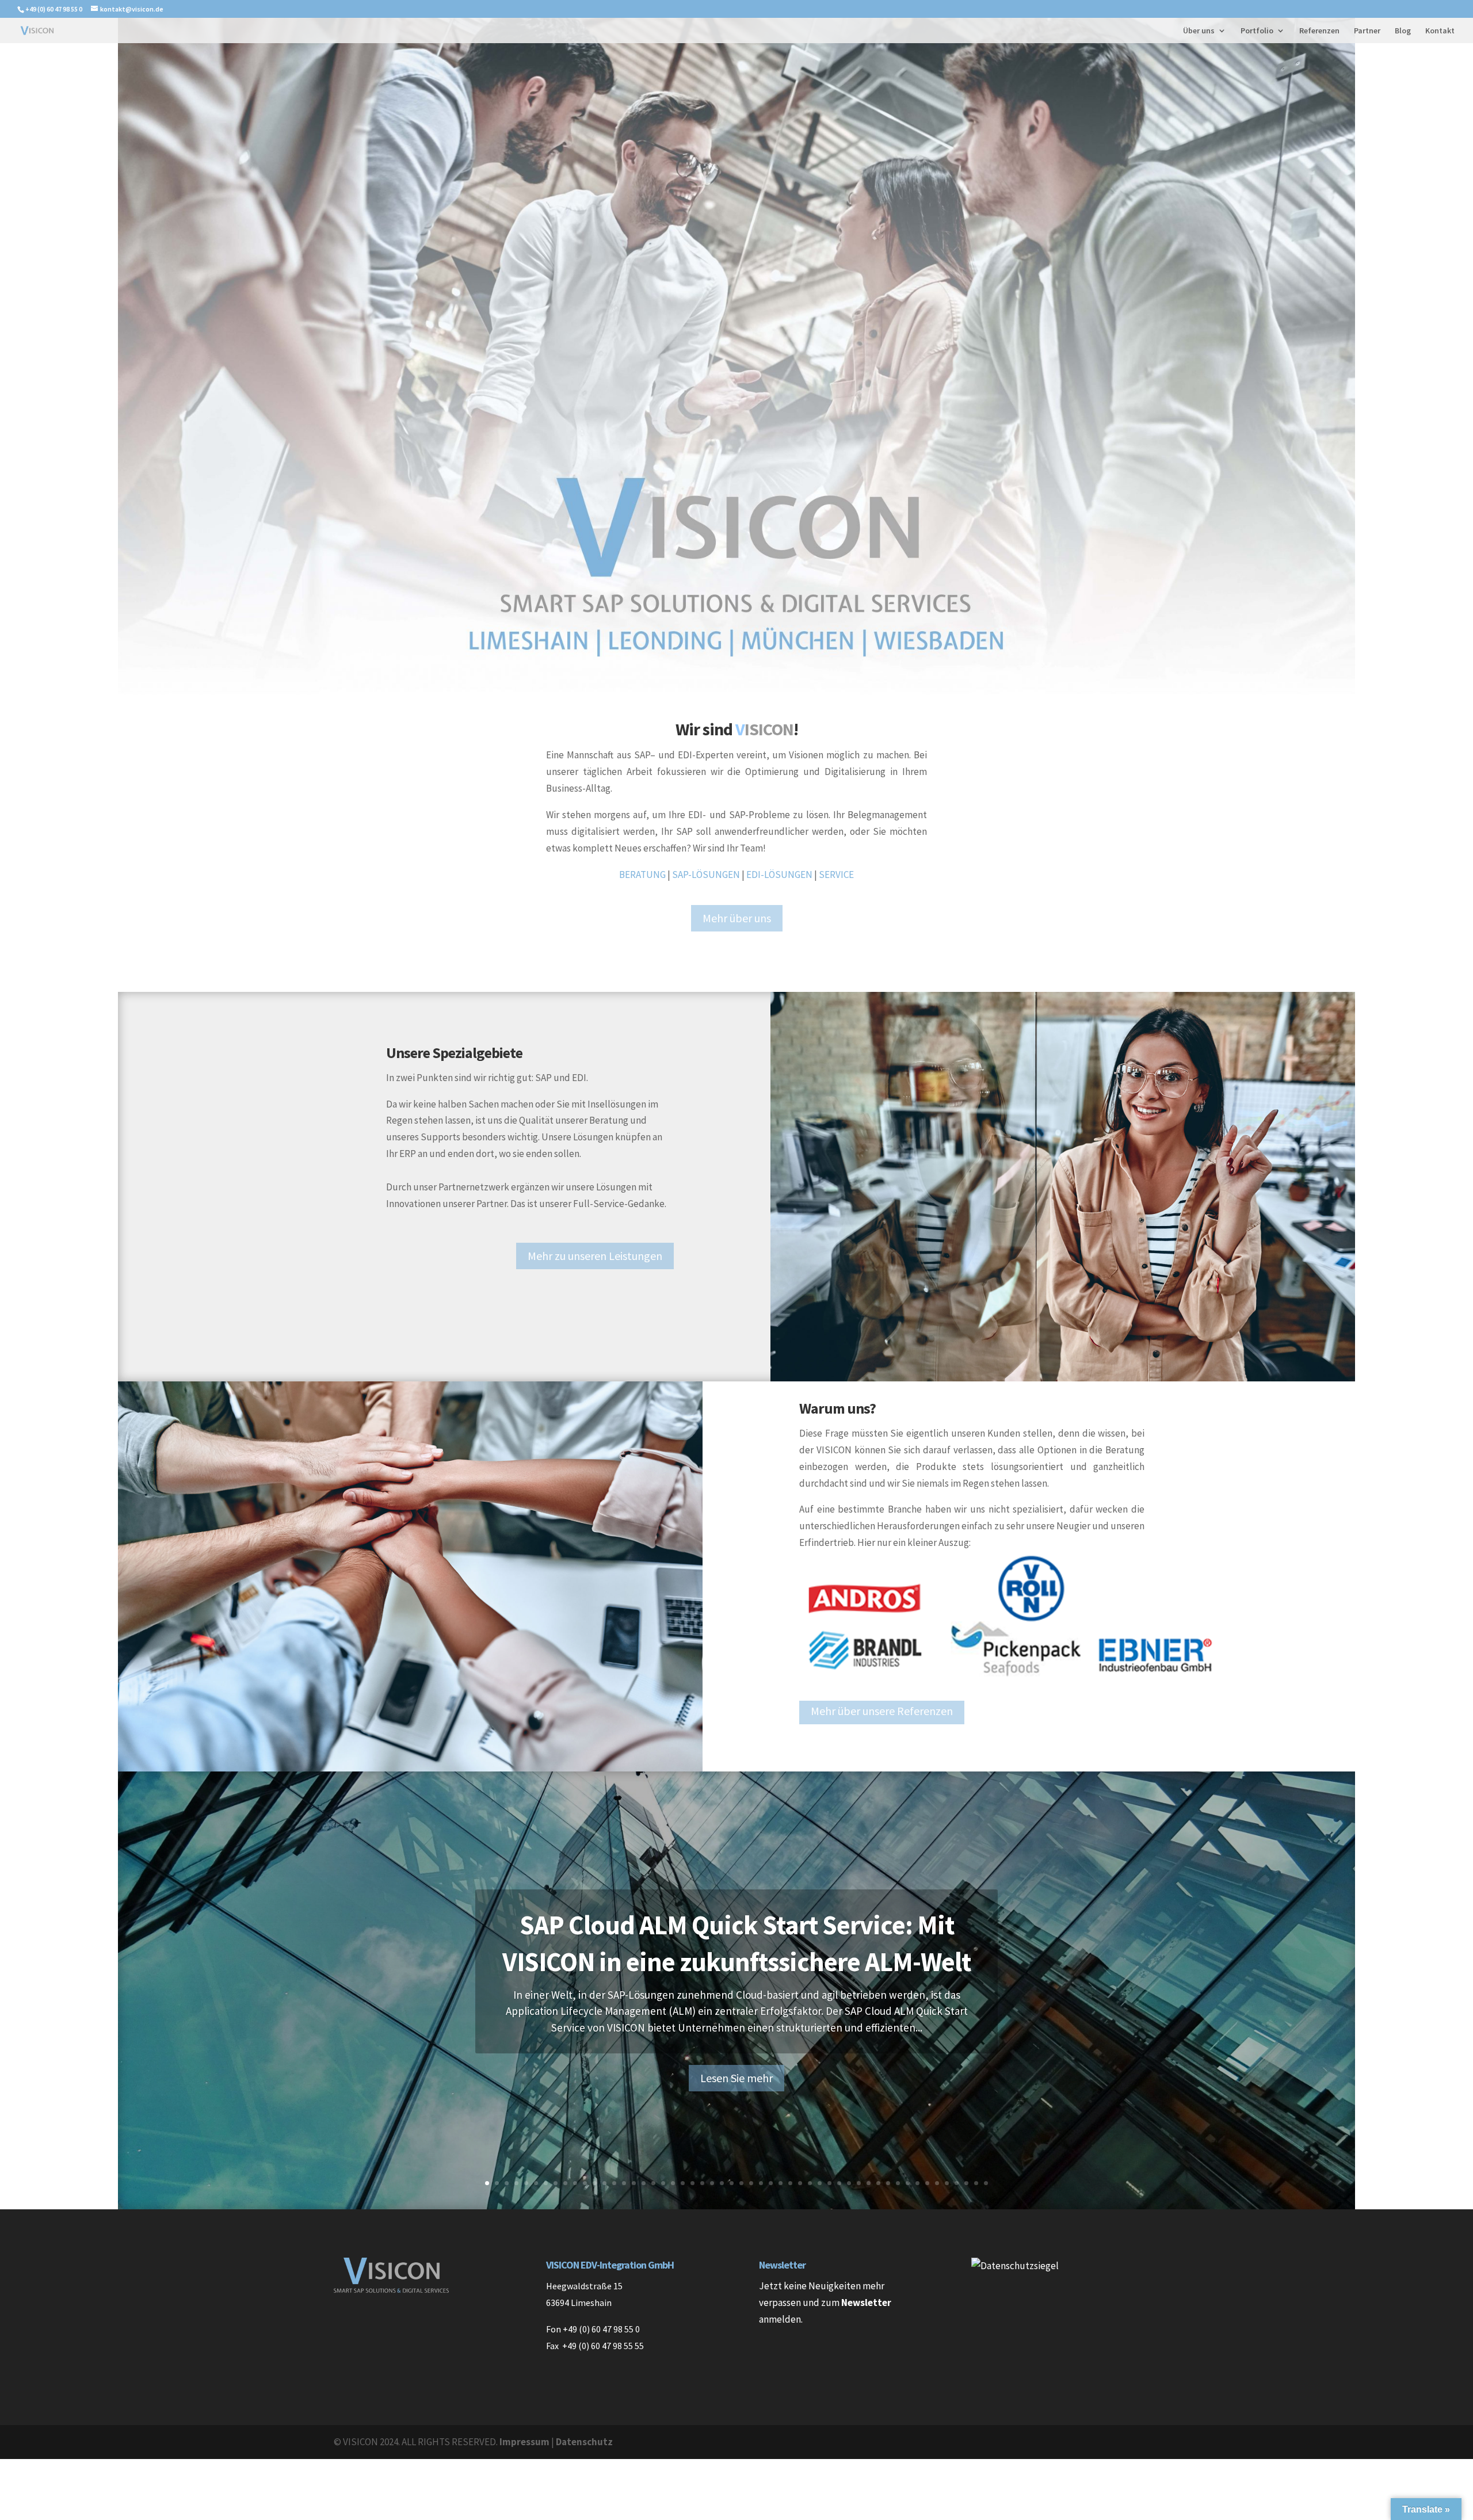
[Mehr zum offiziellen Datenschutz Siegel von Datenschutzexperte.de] (1015, 2266)
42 (888, 2183)
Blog (1403, 31)
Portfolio (1257, 31)
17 (644, 2183)
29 (761, 2183)
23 (702, 2183)
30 (771, 2183)
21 (683, 2183)
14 (614, 2183)
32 (790, 2183)
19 (663, 2183)
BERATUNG (642, 875)
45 (917, 2183)
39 (859, 2183)
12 (595, 2183)
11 (585, 2183)
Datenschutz (584, 2442)
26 (732, 2183)
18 (653, 2183)
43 (898, 2183)
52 (986, 2183)
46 (927, 2183)
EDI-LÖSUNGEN (779, 875)
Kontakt (1440, 31)
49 (957, 2183)
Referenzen (1319, 31)
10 (575, 2183)
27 (741, 2183)
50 (966, 2183)
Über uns (1199, 31)
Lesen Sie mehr (736, 2078)
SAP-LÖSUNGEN (706, 875)
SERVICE (836, 875)
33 (800, 2183)
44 (908, 2183)
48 (947, 2183)
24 (712, 2183)
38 (849, 2183)
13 (604, 2183)
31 (781, 2183)
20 (673, 2183)
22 (692, 2183)
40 (869, 2183)
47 (937, 2183)
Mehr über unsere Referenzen (882, 1711)
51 (976, 2183)
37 (839, 2183)
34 (810, 2183)
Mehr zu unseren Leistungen (595, 1256)
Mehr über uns (737, 918)
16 (634, 2183)
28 (751, 2183)
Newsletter (866, 2303)
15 (624, 2183)
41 (878, 2183)
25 (722, 2183)
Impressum (524, 2442)
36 (829, 2183)
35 (820, 2183)
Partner (1367, 31)
